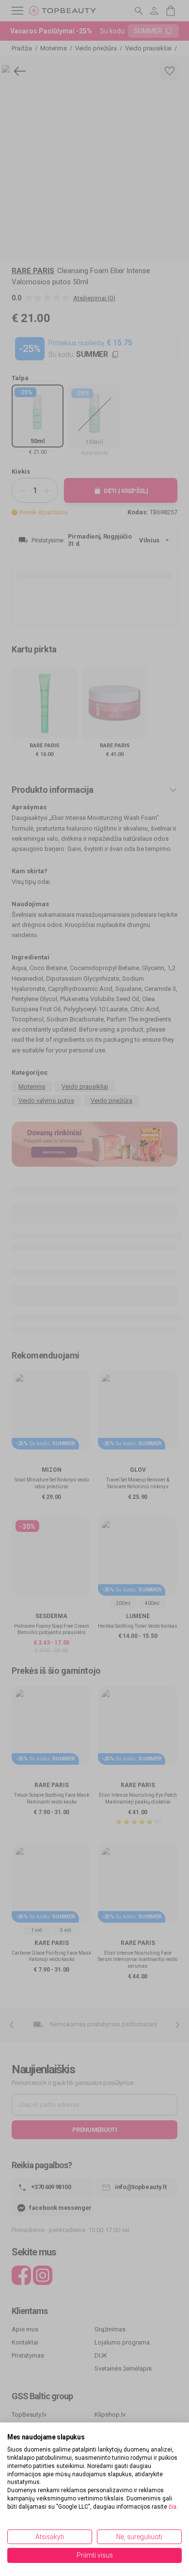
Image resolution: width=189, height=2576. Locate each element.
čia (173, 2507)
